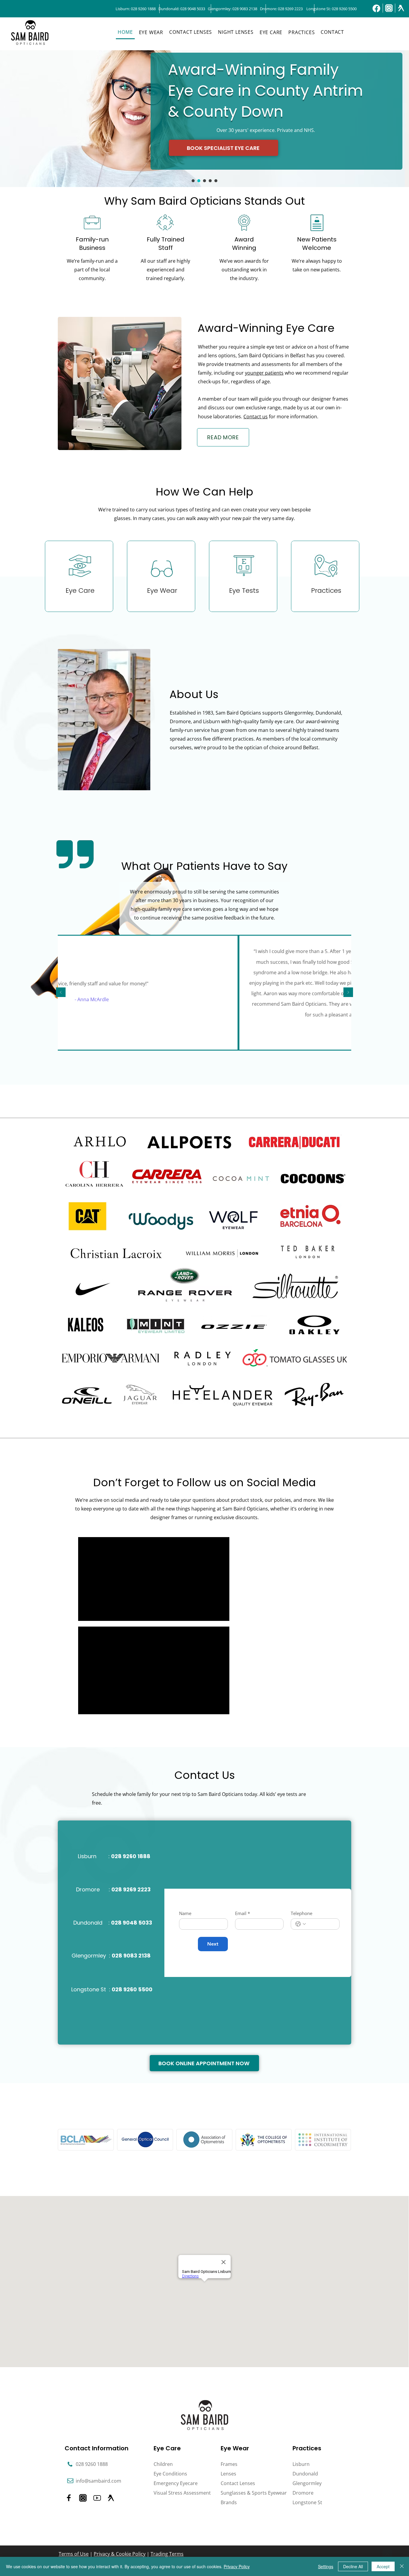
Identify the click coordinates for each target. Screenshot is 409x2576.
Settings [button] (326, 2566)
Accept (383, 2566)
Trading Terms (167, 2554)
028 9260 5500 (344, 9)
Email (243, 1913)
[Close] (402, 2566)
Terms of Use (74, 2554)
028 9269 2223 (290, 9)
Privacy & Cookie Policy (120, 2554)
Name (185, 1913)
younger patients (264, 373)
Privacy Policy (237, 2566)
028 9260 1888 (143, 9)
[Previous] (61, 993)
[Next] (348, 993)
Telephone (302, 1913)
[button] (151, 32)
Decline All (353, 2566)
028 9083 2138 (245, 9)
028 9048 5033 (193, 9)
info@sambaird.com (99, 2481)
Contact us (256, 417)
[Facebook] (376, 8)
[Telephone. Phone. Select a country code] (301, 1924)
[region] (79, 576)
